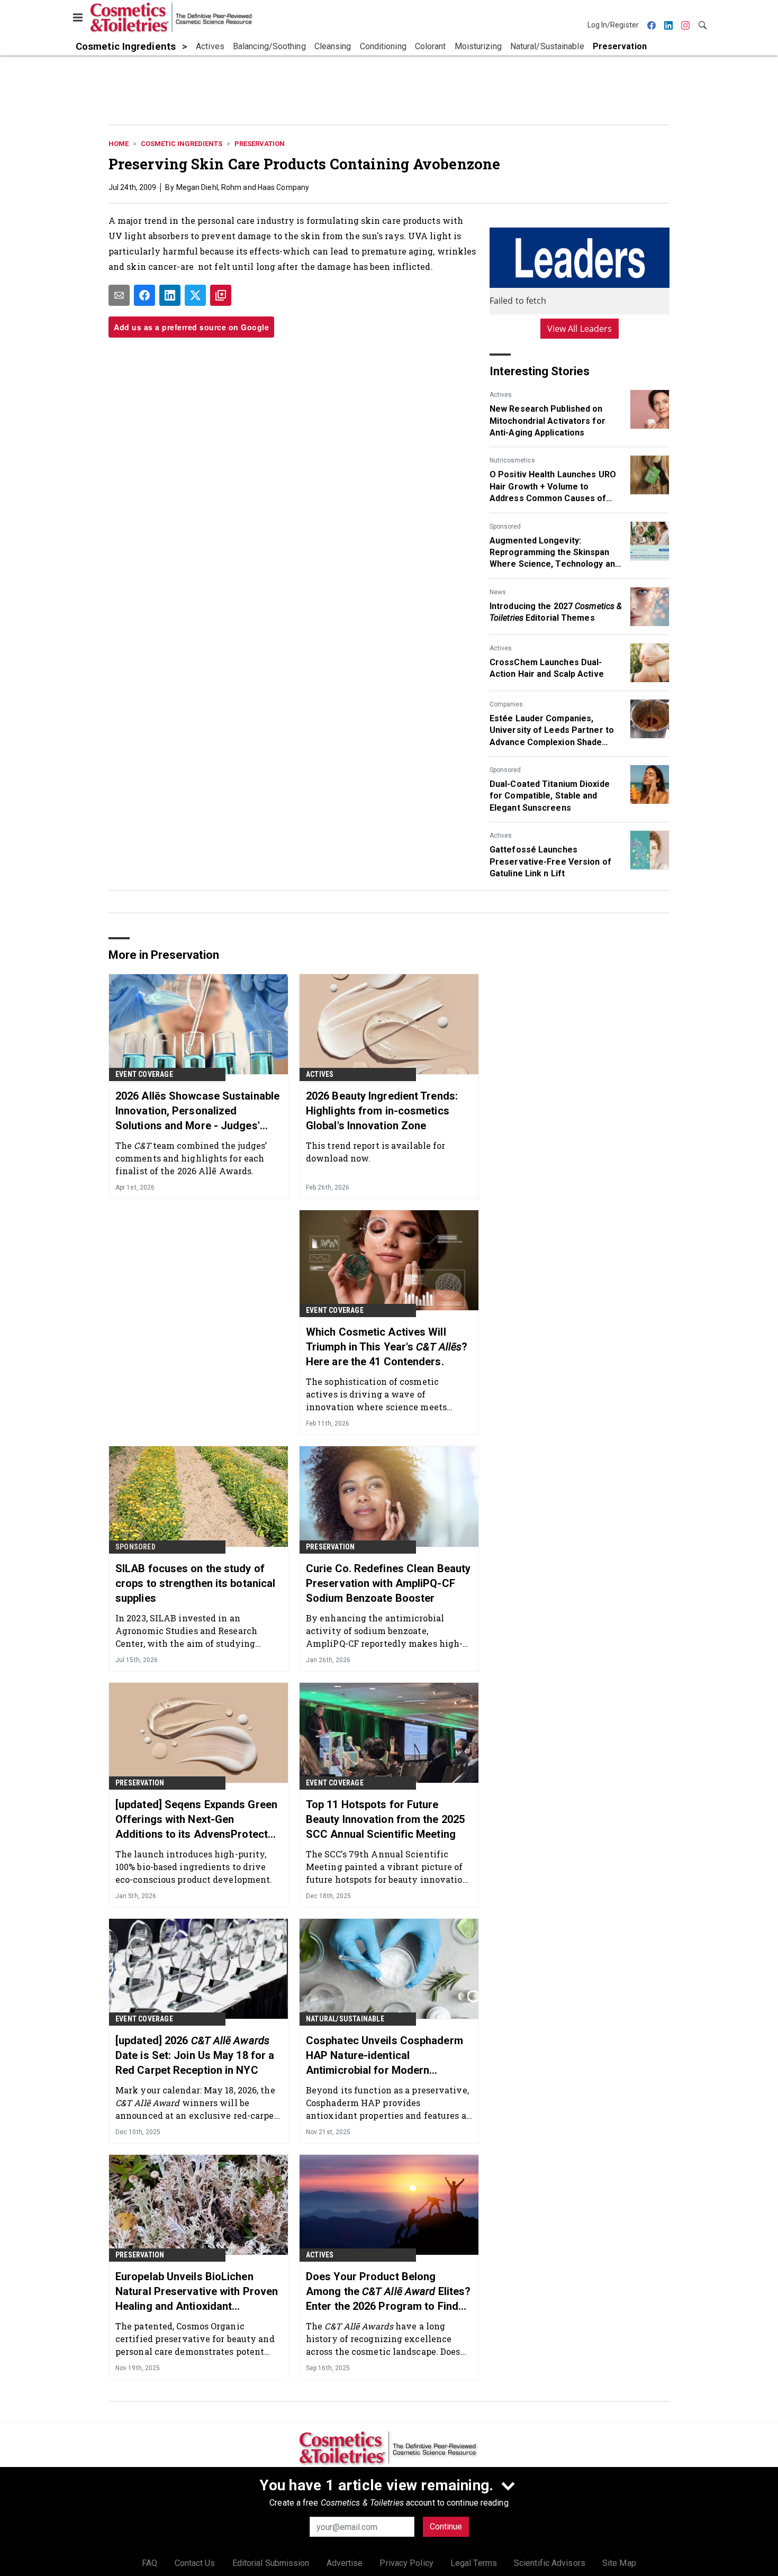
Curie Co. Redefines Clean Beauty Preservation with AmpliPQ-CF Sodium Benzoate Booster (388, 1583)
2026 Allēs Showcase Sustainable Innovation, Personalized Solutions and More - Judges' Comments (197, 1111)
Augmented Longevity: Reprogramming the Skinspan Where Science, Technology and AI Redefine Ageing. (555, 553)
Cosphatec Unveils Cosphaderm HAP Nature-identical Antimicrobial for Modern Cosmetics (385, 2056)
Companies (506, 704)
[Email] (119, 295)
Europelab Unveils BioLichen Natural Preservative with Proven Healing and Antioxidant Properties (197, 2292)
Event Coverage (144, 1074)
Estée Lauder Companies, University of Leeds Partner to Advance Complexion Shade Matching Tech (552, 731)
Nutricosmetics (512, 460)
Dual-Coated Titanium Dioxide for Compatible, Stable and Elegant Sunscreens (550, 796)
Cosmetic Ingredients (182, 144)
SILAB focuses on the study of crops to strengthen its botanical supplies (195, 1583)
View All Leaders (580, 329)
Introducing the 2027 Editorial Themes (556, 612)
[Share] (144, 295)
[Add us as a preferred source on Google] (221, 295)
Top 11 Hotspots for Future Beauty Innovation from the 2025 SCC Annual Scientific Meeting (385, 1819)
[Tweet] (195, 295)
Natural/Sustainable (345, 2019)
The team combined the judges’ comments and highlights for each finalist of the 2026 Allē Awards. (191, 1158)
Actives (501, 395)
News (498, 592)
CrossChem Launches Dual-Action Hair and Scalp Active (547, 668)
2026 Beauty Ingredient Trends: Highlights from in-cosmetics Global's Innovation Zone (382, 1111)
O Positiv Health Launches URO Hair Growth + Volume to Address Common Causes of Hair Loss (553, 487)
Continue (446, 2527)
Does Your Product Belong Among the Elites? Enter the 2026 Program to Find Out (388, 2292)
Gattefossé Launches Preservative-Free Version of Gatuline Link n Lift (550, 861)
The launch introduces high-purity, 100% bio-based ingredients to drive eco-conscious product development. (194, 1867)
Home (119, 144)
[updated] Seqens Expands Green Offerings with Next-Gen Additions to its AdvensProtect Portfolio (196, 1820)
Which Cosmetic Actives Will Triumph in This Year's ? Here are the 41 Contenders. (387, 1347)
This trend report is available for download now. (376, 1152)
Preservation (260, 144)
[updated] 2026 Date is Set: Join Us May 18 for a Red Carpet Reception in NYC (195, 2055)
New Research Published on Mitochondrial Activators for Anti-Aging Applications (548, 421)
